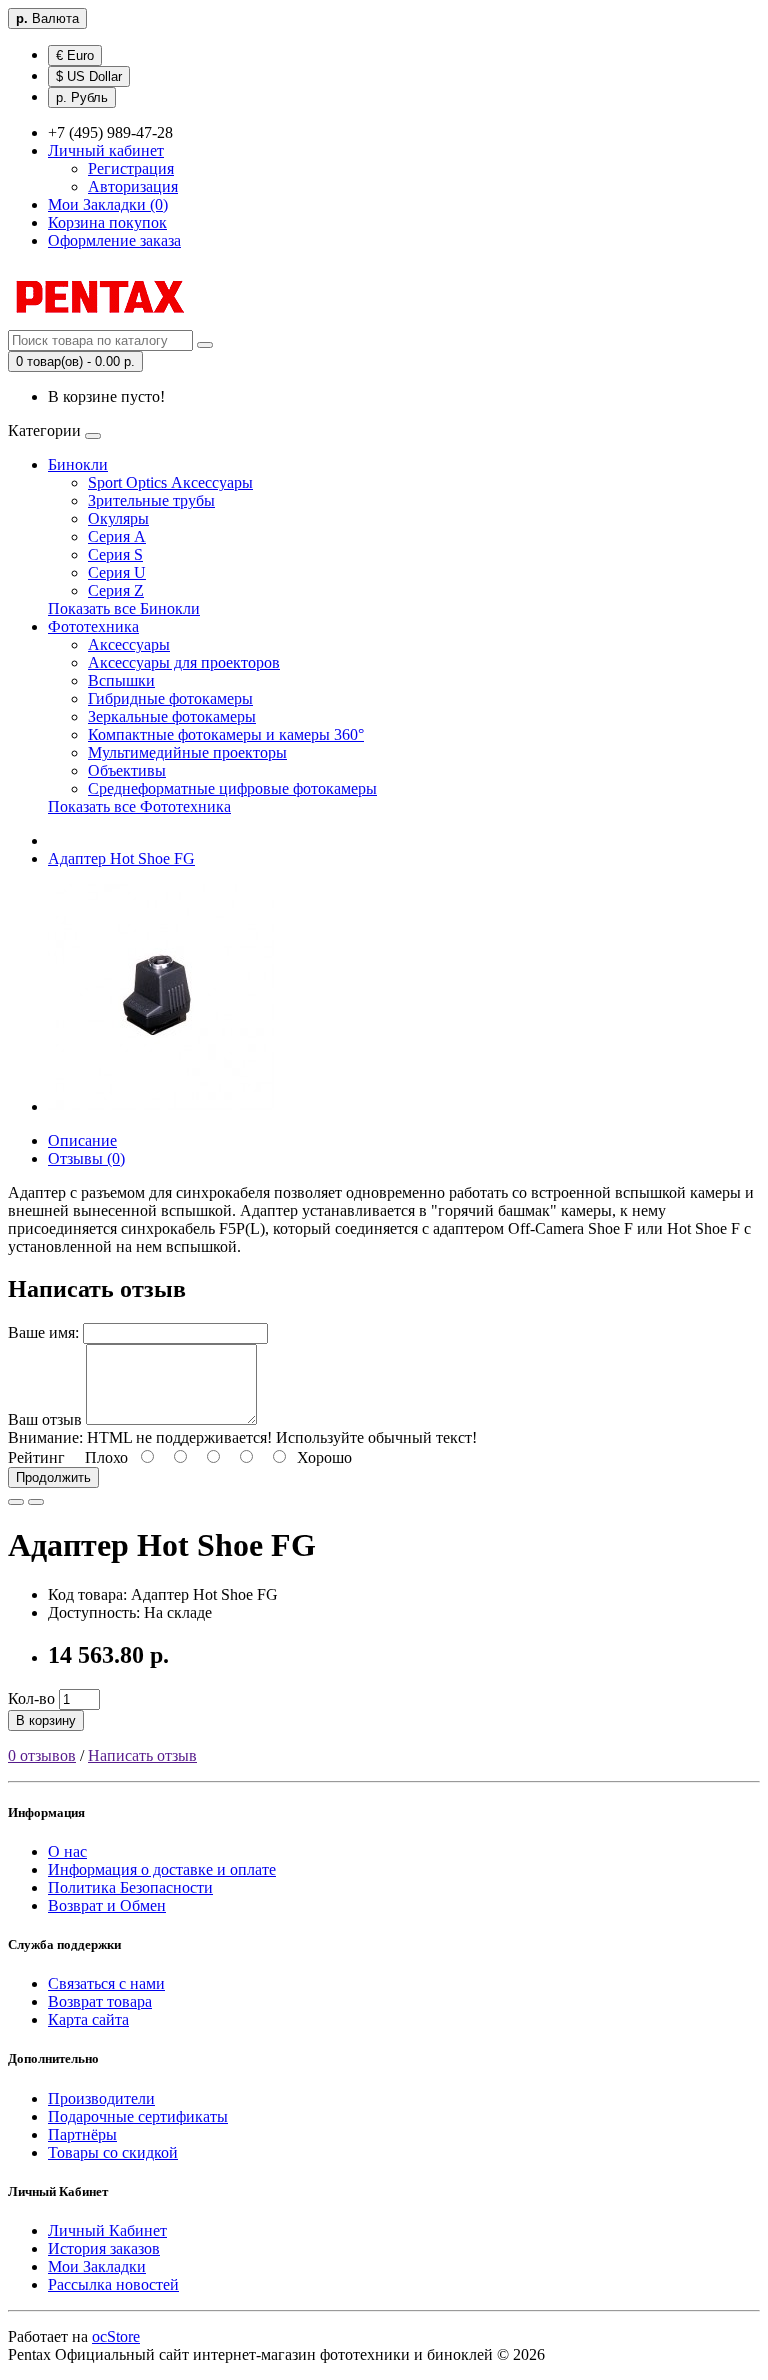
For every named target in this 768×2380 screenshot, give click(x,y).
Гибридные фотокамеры (170, 698)
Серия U (117, 572)
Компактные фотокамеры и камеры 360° (226, 734)
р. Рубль (82, 97)
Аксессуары (129, 644)
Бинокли (78, 464)
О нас (67, 1851)
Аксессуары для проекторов (184, 662)
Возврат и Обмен (107, 1905)
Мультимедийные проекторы (187, 752)
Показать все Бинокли (124, 608)
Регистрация (131, 168)
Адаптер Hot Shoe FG (121, 858)
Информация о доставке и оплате (162, 1869)
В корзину (46, 1720)
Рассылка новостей (113, 2284)
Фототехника (93, 626)
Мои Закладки (97, 2266)
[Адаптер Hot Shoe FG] (162, 1106)
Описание (82, 1140)
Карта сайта (88, 2019)
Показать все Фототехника (139, 806)
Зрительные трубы (151, 500)
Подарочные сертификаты (138, 2116)
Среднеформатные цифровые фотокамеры (232, 788)
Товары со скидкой (113, 2152)
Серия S (115, 554)
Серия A (117, 536)
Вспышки (121, 680)
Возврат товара (100, 2001)
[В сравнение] (36, 1502)
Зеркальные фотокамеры (172, 716)
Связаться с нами (106, 1983)
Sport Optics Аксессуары (170, 482)
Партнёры (82, 2134)
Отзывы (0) (86, 1158)
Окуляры (118, 518)
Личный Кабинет (107, 2230)
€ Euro (75, 55)
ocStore (116, 2336)
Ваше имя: (43, 1332)
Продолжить (53, 1477)
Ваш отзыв (45, 1419)
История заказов (104, 2248)
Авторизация (133, 186)
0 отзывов (42, 1755)
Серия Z (116, 590)
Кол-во (31, 1698)
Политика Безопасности (130, 1887)
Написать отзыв (142, 1755)
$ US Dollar (89, 76)
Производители (101, 2098)
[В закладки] (16, 1502)
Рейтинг (36, 1457)
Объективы (127, 770)
